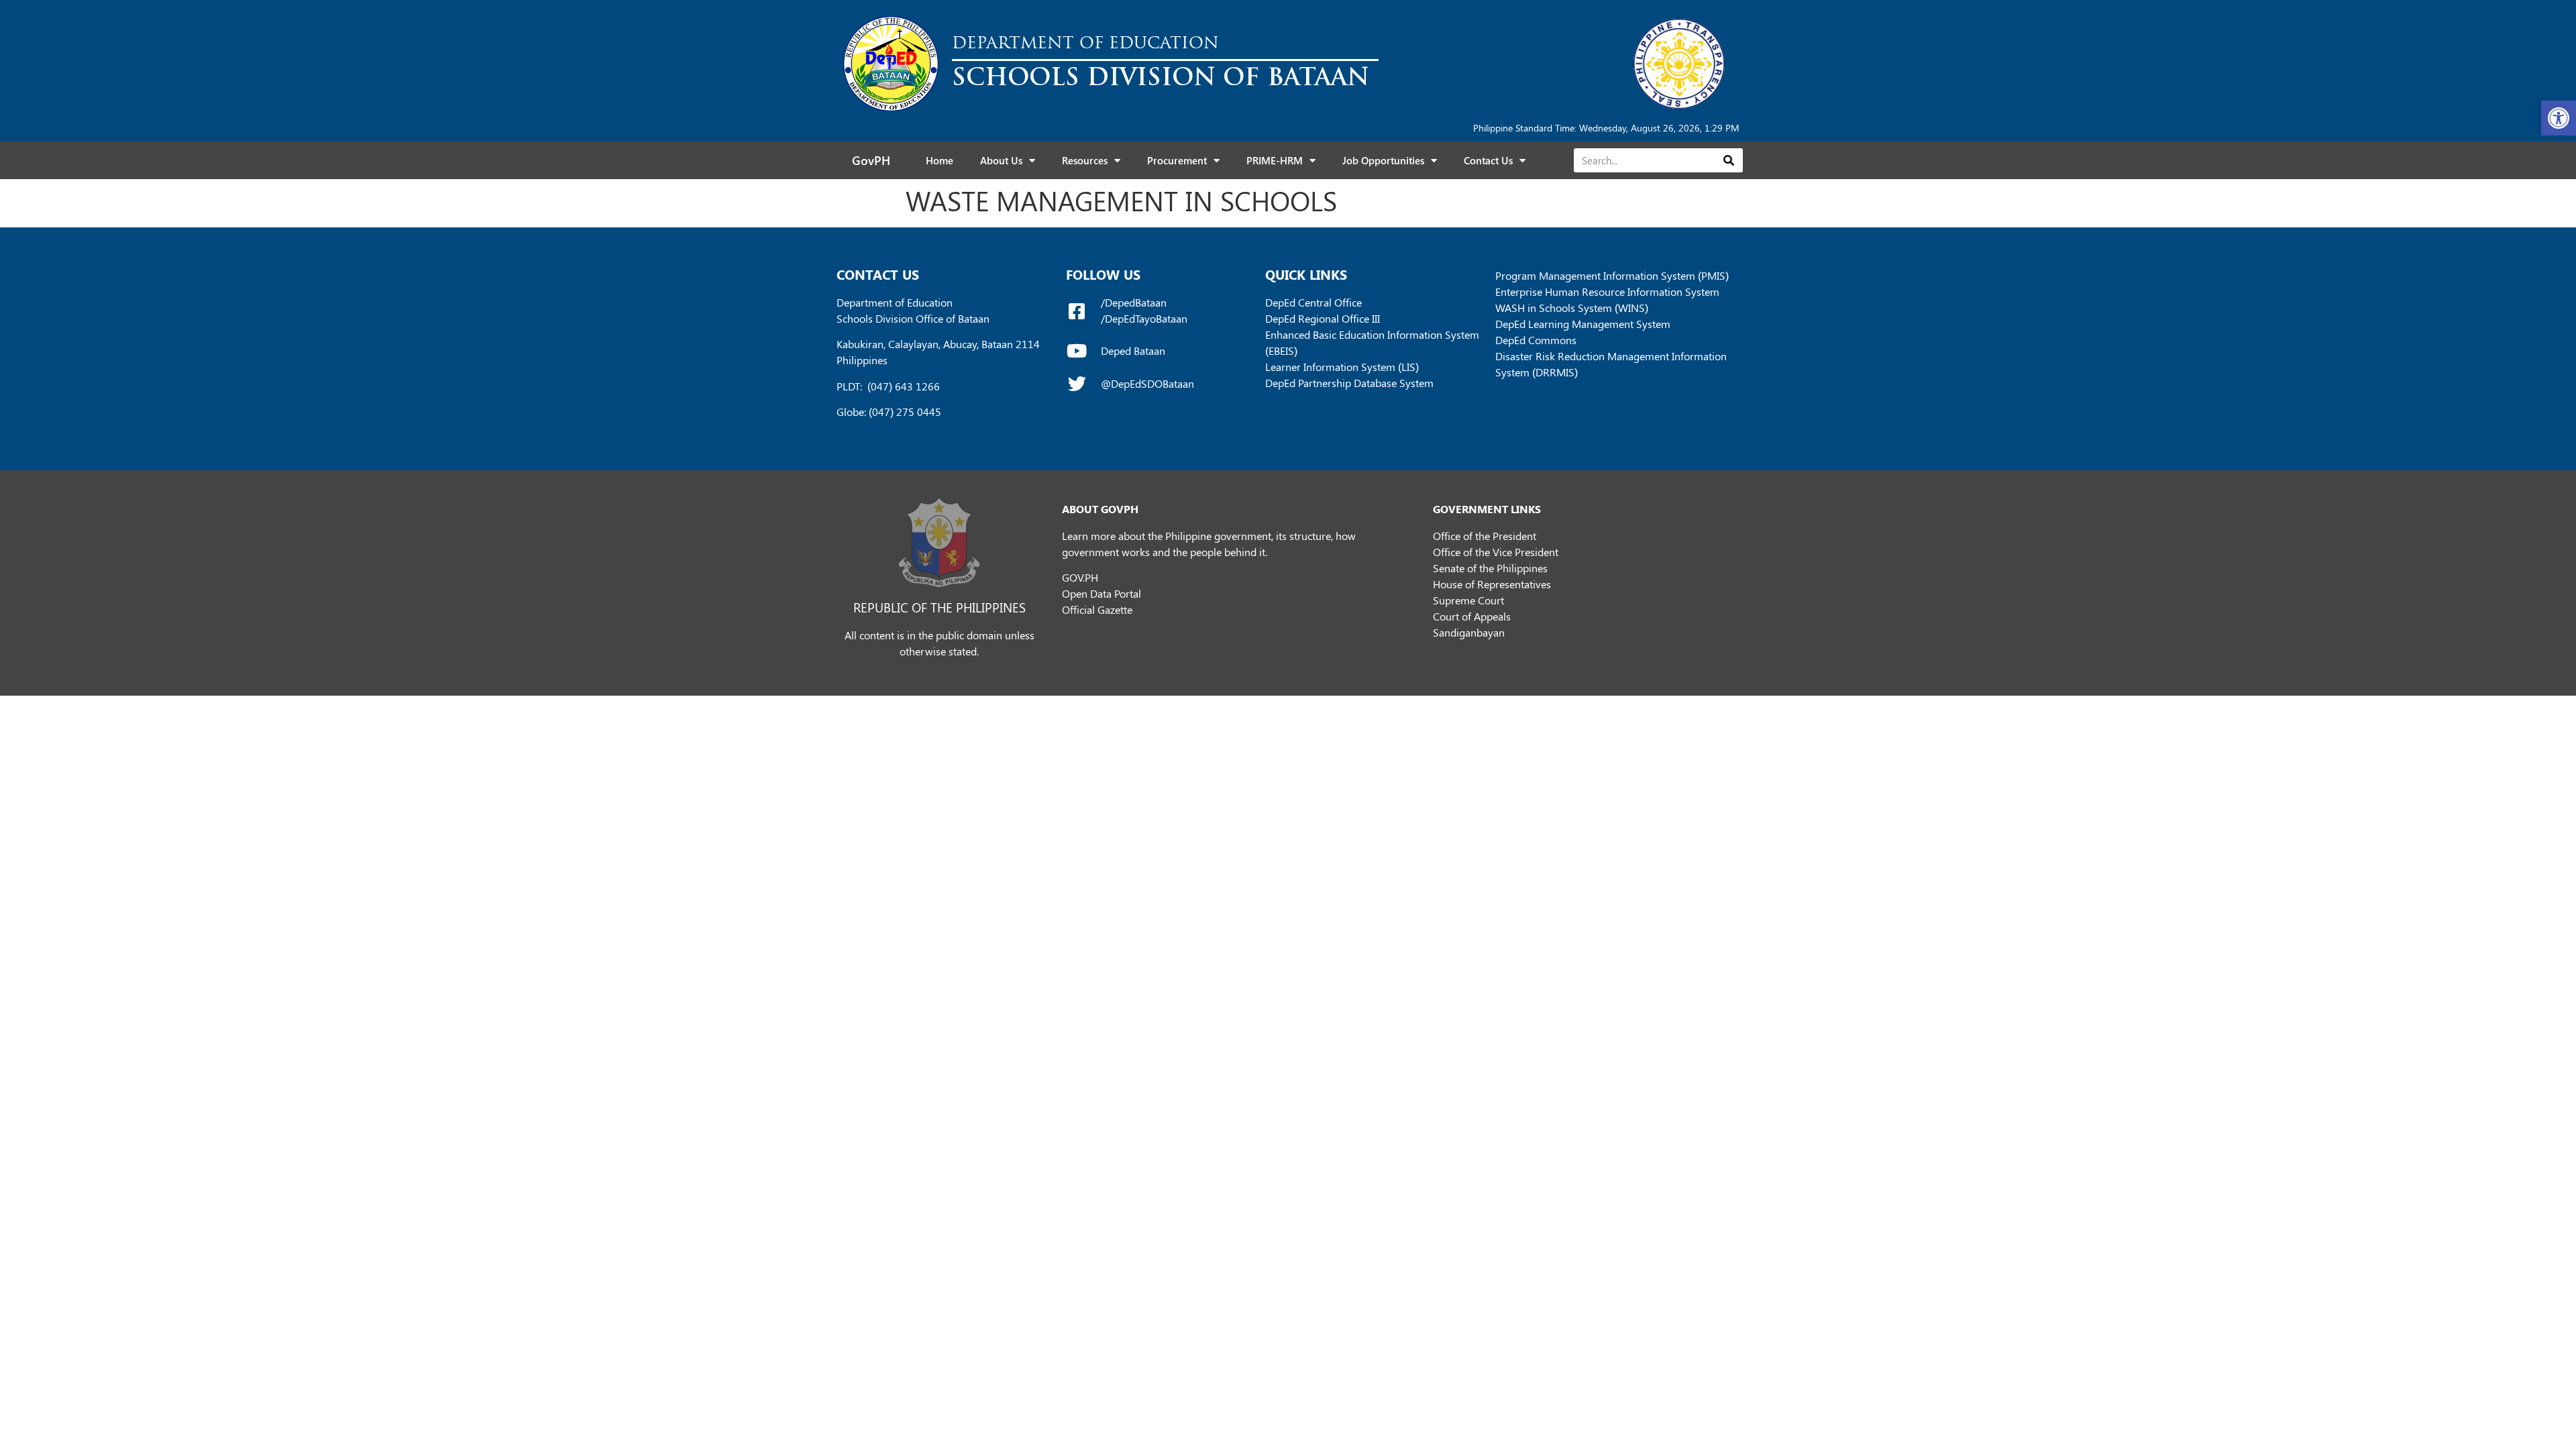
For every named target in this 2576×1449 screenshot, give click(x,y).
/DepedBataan (1134, 302)
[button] (2559, 118)
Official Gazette (1097, 609)
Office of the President (1485, 536)
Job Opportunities (1383, 160)
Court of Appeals (1472, 616)
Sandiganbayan (1469, 632)
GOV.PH (1080, 577)
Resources (1085, 160)
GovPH (871, 160)
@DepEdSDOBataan (1147, 383)
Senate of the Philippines (1490, 568)
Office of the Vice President (1496, 552)
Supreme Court (1468, 600)
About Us (1001, 160)
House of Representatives (1492, 584)
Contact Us (1488, 160)
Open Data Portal (1102, 593)
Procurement (1177, 160)
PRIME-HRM (1275, 160)
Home (940, 160)
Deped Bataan (1133, 351)
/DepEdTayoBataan (1144, 318)
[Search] (1728, 160)
